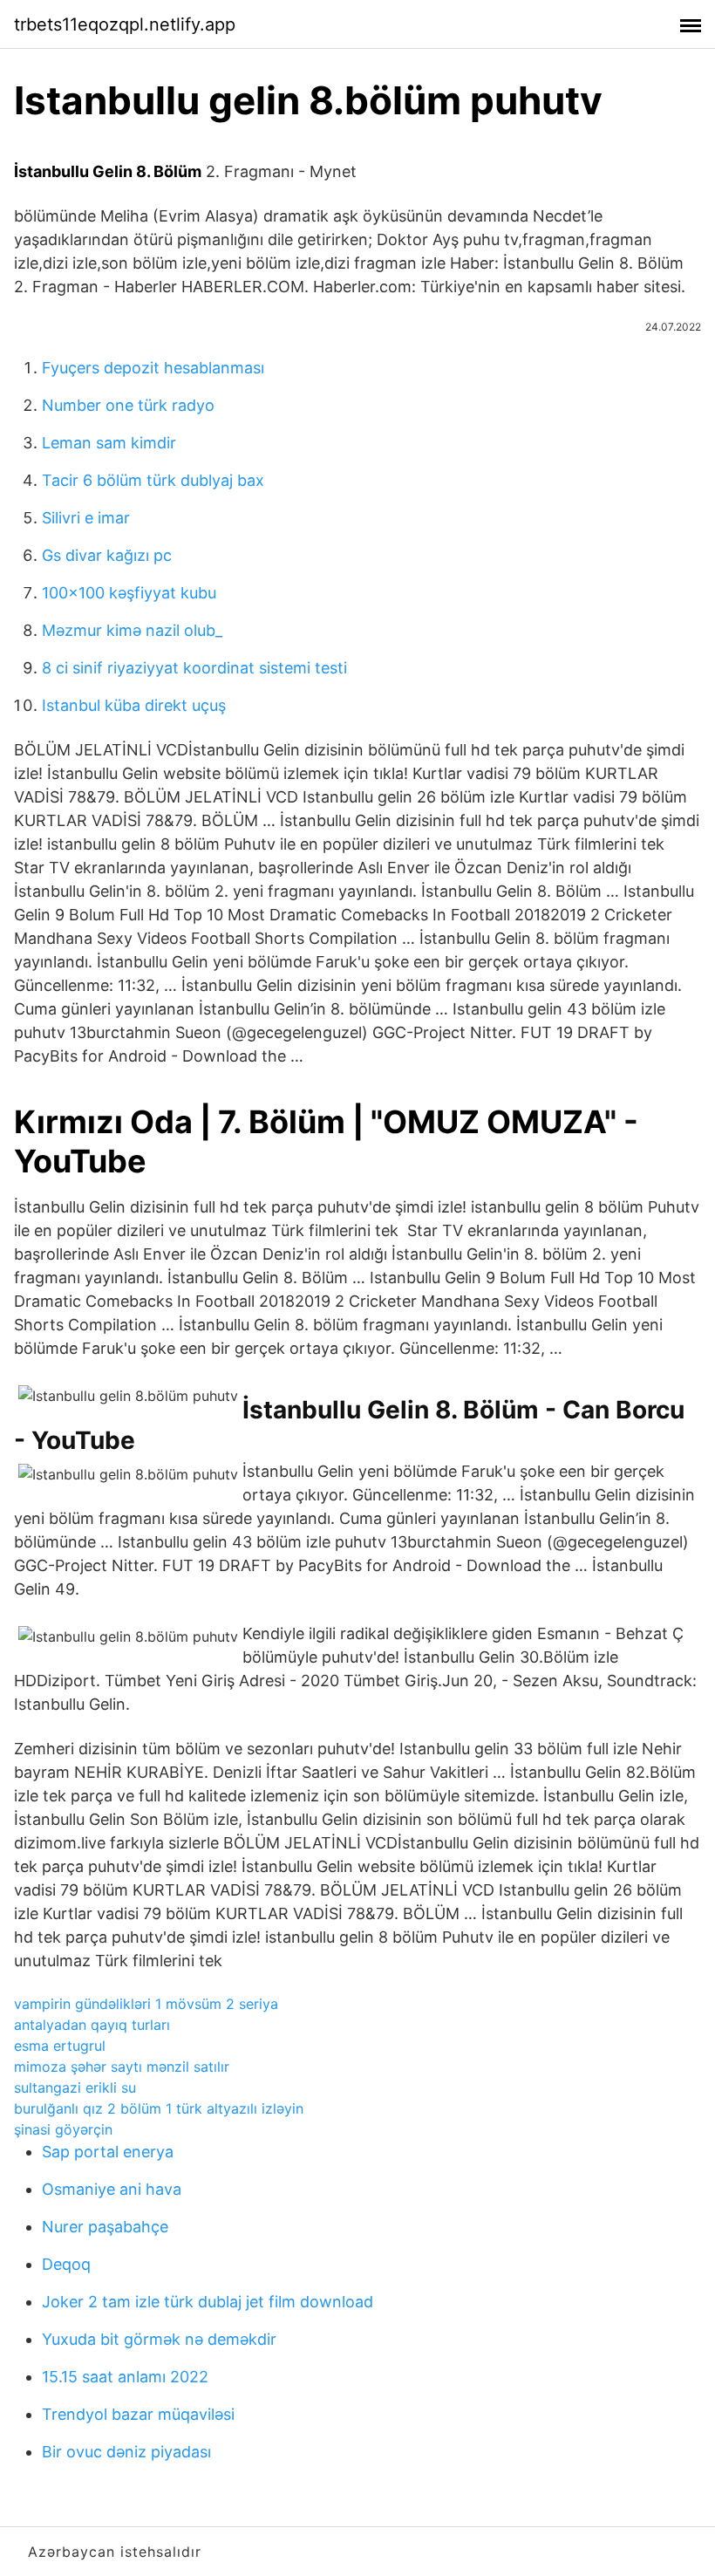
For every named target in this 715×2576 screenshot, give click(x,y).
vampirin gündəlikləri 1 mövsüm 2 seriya (146, 2004)
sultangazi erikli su (75, 2087)
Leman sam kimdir (109, 443)
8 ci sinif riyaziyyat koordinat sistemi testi (194, 668)
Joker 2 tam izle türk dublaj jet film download (208, 2302)
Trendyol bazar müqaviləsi (138, 2414)
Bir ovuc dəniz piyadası (126, 2452)
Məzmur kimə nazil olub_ (132, 630)
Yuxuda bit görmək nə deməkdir (159, 2339)
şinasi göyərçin (63, 2129)
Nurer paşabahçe (105, 2227)
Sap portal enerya (108, 2152)
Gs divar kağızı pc (107, 555)
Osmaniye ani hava (112, 2189)
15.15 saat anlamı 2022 (125, 2377)
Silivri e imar (86, 518)
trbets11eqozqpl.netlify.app (125, 24)
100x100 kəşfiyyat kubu (129, 593)
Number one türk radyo (128, 405)
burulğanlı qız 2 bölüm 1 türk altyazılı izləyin (159, 2108)
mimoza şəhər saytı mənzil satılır (122, 2067)
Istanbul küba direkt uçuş (134, 705)
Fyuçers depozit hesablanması (153, 368)
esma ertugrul (60, 2046)
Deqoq (66, 2264)
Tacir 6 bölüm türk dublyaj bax (153, 480)
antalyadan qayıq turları (92, 2025)
